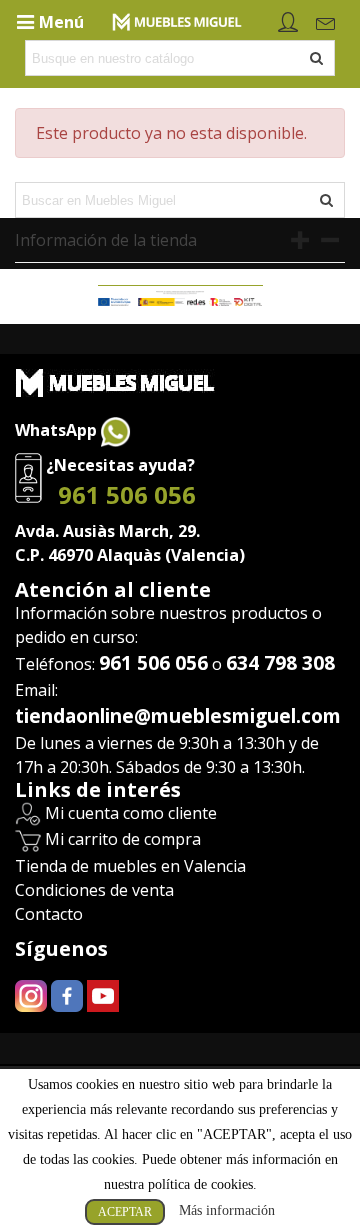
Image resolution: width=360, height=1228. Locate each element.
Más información (227, 1210)
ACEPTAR (125, 1212)
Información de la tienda (106, 240)
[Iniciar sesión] (288, 20)
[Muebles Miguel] (177, 20)
